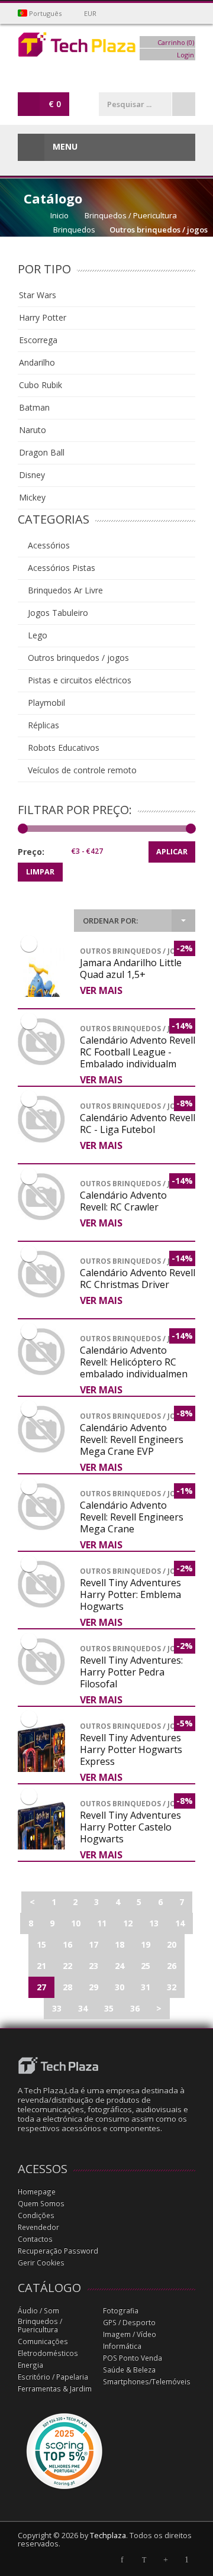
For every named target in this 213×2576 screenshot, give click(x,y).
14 (180, 1923)
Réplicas (42, 725)
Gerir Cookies (41, 2263)
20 (172, 1944)
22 (67, 1966)
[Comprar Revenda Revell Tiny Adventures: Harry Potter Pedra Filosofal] (41, 1662)
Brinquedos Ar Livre (64, 590)
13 (154, 1923)
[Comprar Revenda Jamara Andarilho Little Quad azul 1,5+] (41, 994)
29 (93, 1987)
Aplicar (172, 852)
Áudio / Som (38, 2311)
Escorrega (38, 340)
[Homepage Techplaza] (106, 48)
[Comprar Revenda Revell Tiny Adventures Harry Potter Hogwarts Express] (41, 1769)
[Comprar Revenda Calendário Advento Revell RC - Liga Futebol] (41, 1119)
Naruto (33, 430)
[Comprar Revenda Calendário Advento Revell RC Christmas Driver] (41, 1274)
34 (83, 2008)
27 (41, 1987)
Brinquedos (74, 230)
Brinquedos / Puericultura (131, 215)
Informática (122, 2346)
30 (120, 1987)
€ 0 (55, 104)
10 (76, 1923)
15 (41, 1944)
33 (57, 2008)
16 (67, 1944)
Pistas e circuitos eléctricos (78, 680)
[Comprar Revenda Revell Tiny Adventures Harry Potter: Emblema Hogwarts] (41, 1584)
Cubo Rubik (41, 385)
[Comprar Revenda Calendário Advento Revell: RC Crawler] (41, 1197)
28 (67, 1987)
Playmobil (45, 703)
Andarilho (37, 362)
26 (172, 1966)
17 (93, 1944)
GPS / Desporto (129, 2322)
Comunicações (43, 2341)
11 (102, 1923)
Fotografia (121, 2311)
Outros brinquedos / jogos (159, 230)
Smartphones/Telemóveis (147, 2382)
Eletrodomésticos (48, 2353)
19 (146, 1944)
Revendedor (38, 2227)
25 (146, 1966)
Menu (64, 146)
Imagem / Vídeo (130, 2334)
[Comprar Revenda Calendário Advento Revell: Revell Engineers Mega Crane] (41, 1507)
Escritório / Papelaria (53, 2377)
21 (41, 1966)
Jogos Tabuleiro (57, 613)
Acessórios (48, 545)
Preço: (31, 852)
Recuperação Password (58, 2251)
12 (128, 1923)
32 (172, 1987)
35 (109, 2008)
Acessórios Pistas (60, 568)
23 (93, 1966)
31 (146, 1987)
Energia (30, 2365)
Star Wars (38, 295)
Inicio (59, 215)
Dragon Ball (42, 452)
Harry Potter (43, 317)
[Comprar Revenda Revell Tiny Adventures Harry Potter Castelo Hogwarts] (41, 1847)
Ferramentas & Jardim (55, 2389)
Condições (36, 2215)
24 (120, 1966)
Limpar (40, 872)
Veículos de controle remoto (81, 770)
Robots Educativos (62, 748)
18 (120, 1944)
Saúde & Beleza (129, 2370)
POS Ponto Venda (133, 2358)
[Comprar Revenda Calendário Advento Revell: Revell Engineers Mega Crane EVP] (41, 1429)
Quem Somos (41, 2204)
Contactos (35, 2239)
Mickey (32, 497)
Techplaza (108, 2535)
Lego (36, 635)
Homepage (37, 2192)
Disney (32, 475)
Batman (34, 407)
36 (135, 2008)
